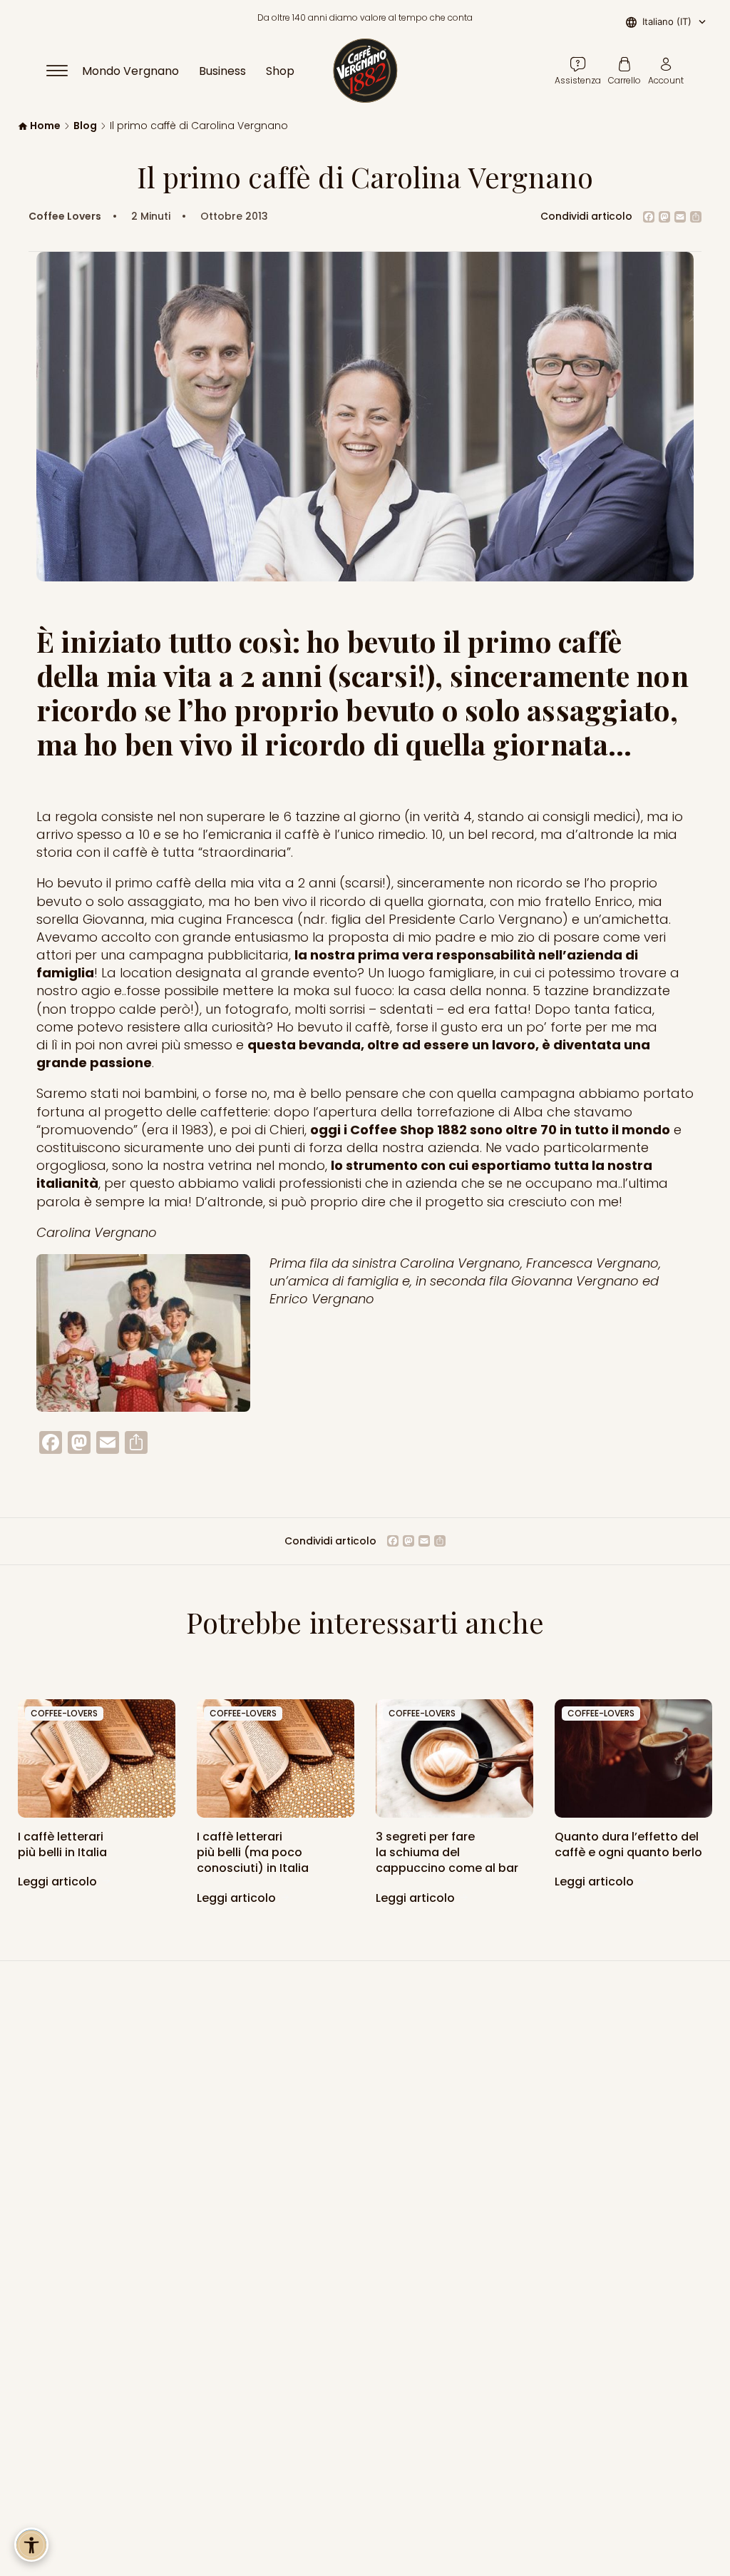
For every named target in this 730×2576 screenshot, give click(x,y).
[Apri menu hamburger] (63, 71)
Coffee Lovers (65, 217)
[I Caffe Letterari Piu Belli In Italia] (276, 1758)
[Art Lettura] (97, 1758)
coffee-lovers (64, 1713)
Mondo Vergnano (130, 71)
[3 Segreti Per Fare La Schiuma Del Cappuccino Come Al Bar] (454, 1758)
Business (222, 71)
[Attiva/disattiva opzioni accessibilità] (31, 2545)
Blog (85, 126)
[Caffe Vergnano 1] (633, 1758)
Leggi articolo (59, 1882)
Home (45, 126)
